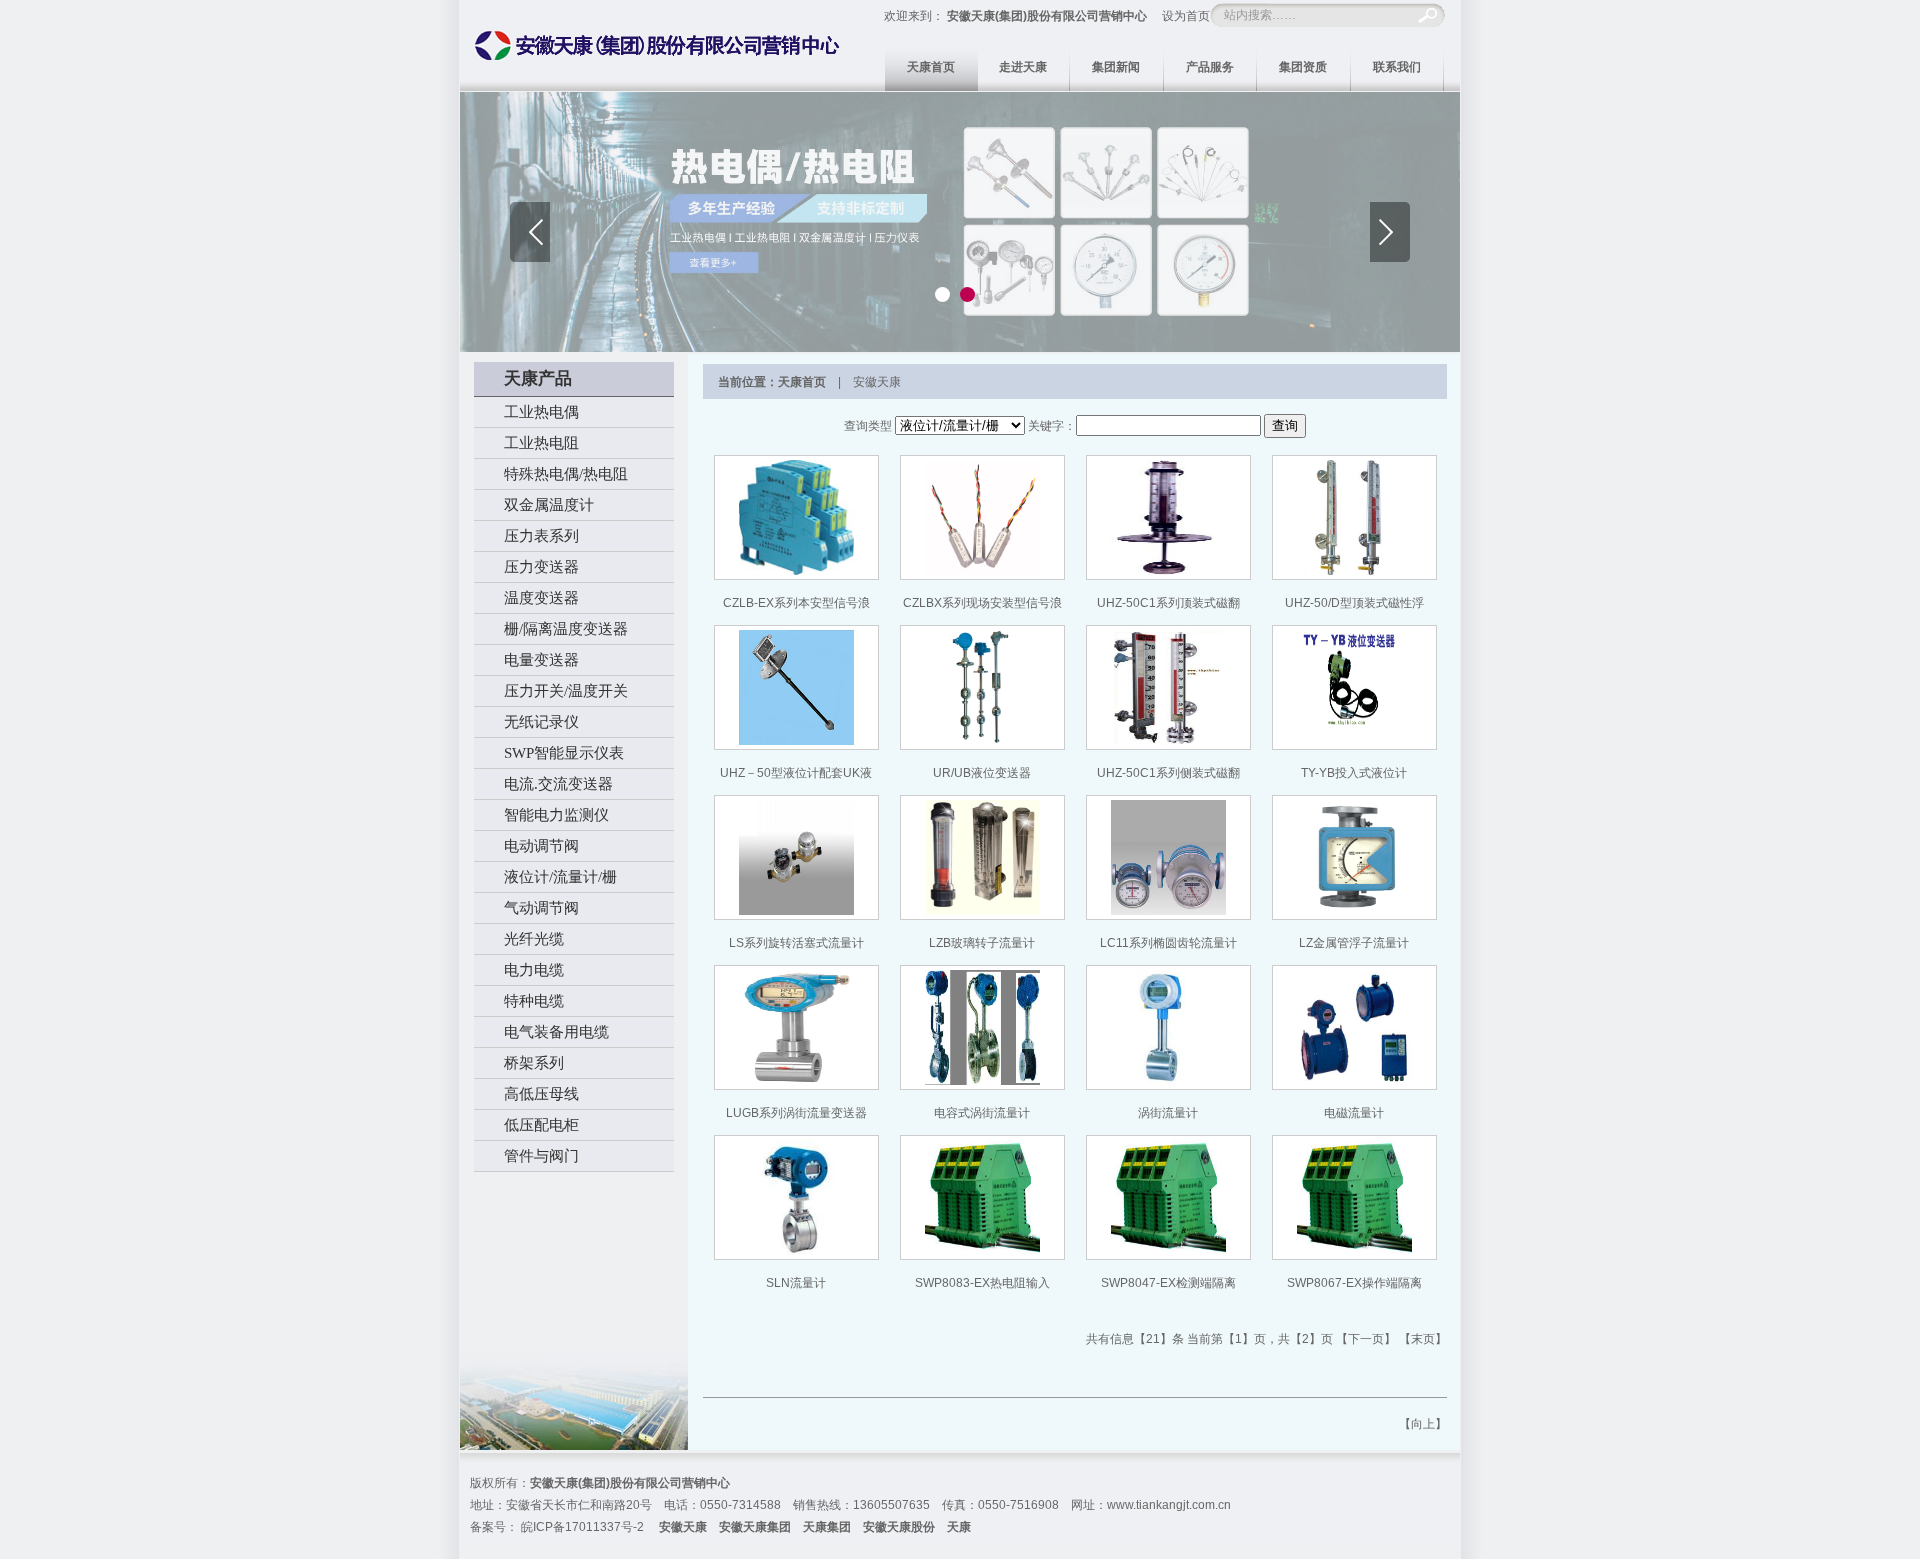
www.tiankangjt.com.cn (1169, 1505)
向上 (1423, 1424)
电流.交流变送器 (558, 784)
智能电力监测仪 (556, 815)
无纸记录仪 (541, 722)
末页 (1423, 1339)
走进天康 (1023, 67)
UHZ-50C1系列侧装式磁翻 (1168, 773)
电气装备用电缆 (556, 1032)
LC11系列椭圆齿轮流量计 (1168, 943)
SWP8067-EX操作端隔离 (1354, 1283)
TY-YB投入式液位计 (1354, 773)
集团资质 (1303, 67)
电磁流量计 (1354, 1113)
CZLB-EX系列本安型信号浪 (796, 603)
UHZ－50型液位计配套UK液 (796, 773)
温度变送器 (541, 598)
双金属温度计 (549, 505)
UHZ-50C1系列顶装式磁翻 (1168, 603)
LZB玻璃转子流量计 (982, 943)
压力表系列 (541, 536)
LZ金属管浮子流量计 (1354, 943)
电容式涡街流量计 (982, 1113)
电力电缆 (534, 970)
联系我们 (1397, 67)
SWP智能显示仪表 (564, 753)
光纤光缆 (534, 939)
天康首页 (931, 67)
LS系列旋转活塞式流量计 (796, 943)
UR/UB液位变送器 (982, 773)
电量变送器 (541, 660)
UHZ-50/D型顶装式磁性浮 (1354, 603)
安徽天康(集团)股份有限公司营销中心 (1047, 16)
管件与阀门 (541, 1156)
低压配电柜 (541, 1125)
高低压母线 (541, 1094)
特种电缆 (534, 1001)
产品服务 (1210, 67)
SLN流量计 (796, 1283)
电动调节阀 (541, 846)
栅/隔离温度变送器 (566, 629)
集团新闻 (1116, 67)
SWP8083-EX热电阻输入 (982, 1283)
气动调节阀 (541, 908)
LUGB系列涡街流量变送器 (796, 1113)
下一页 (1366, 1339)
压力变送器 (541, 567)
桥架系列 (534, 1063)
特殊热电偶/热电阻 (566, 474)
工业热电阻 (541, 443)
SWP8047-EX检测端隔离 (1168, 1283)
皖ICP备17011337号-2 (582, 1527)
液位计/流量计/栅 (560, 877)
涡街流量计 (1168, 1113)
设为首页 (1186, 16)
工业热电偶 (541, 412)
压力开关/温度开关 (566, 691)
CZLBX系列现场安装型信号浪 (982, 603)
